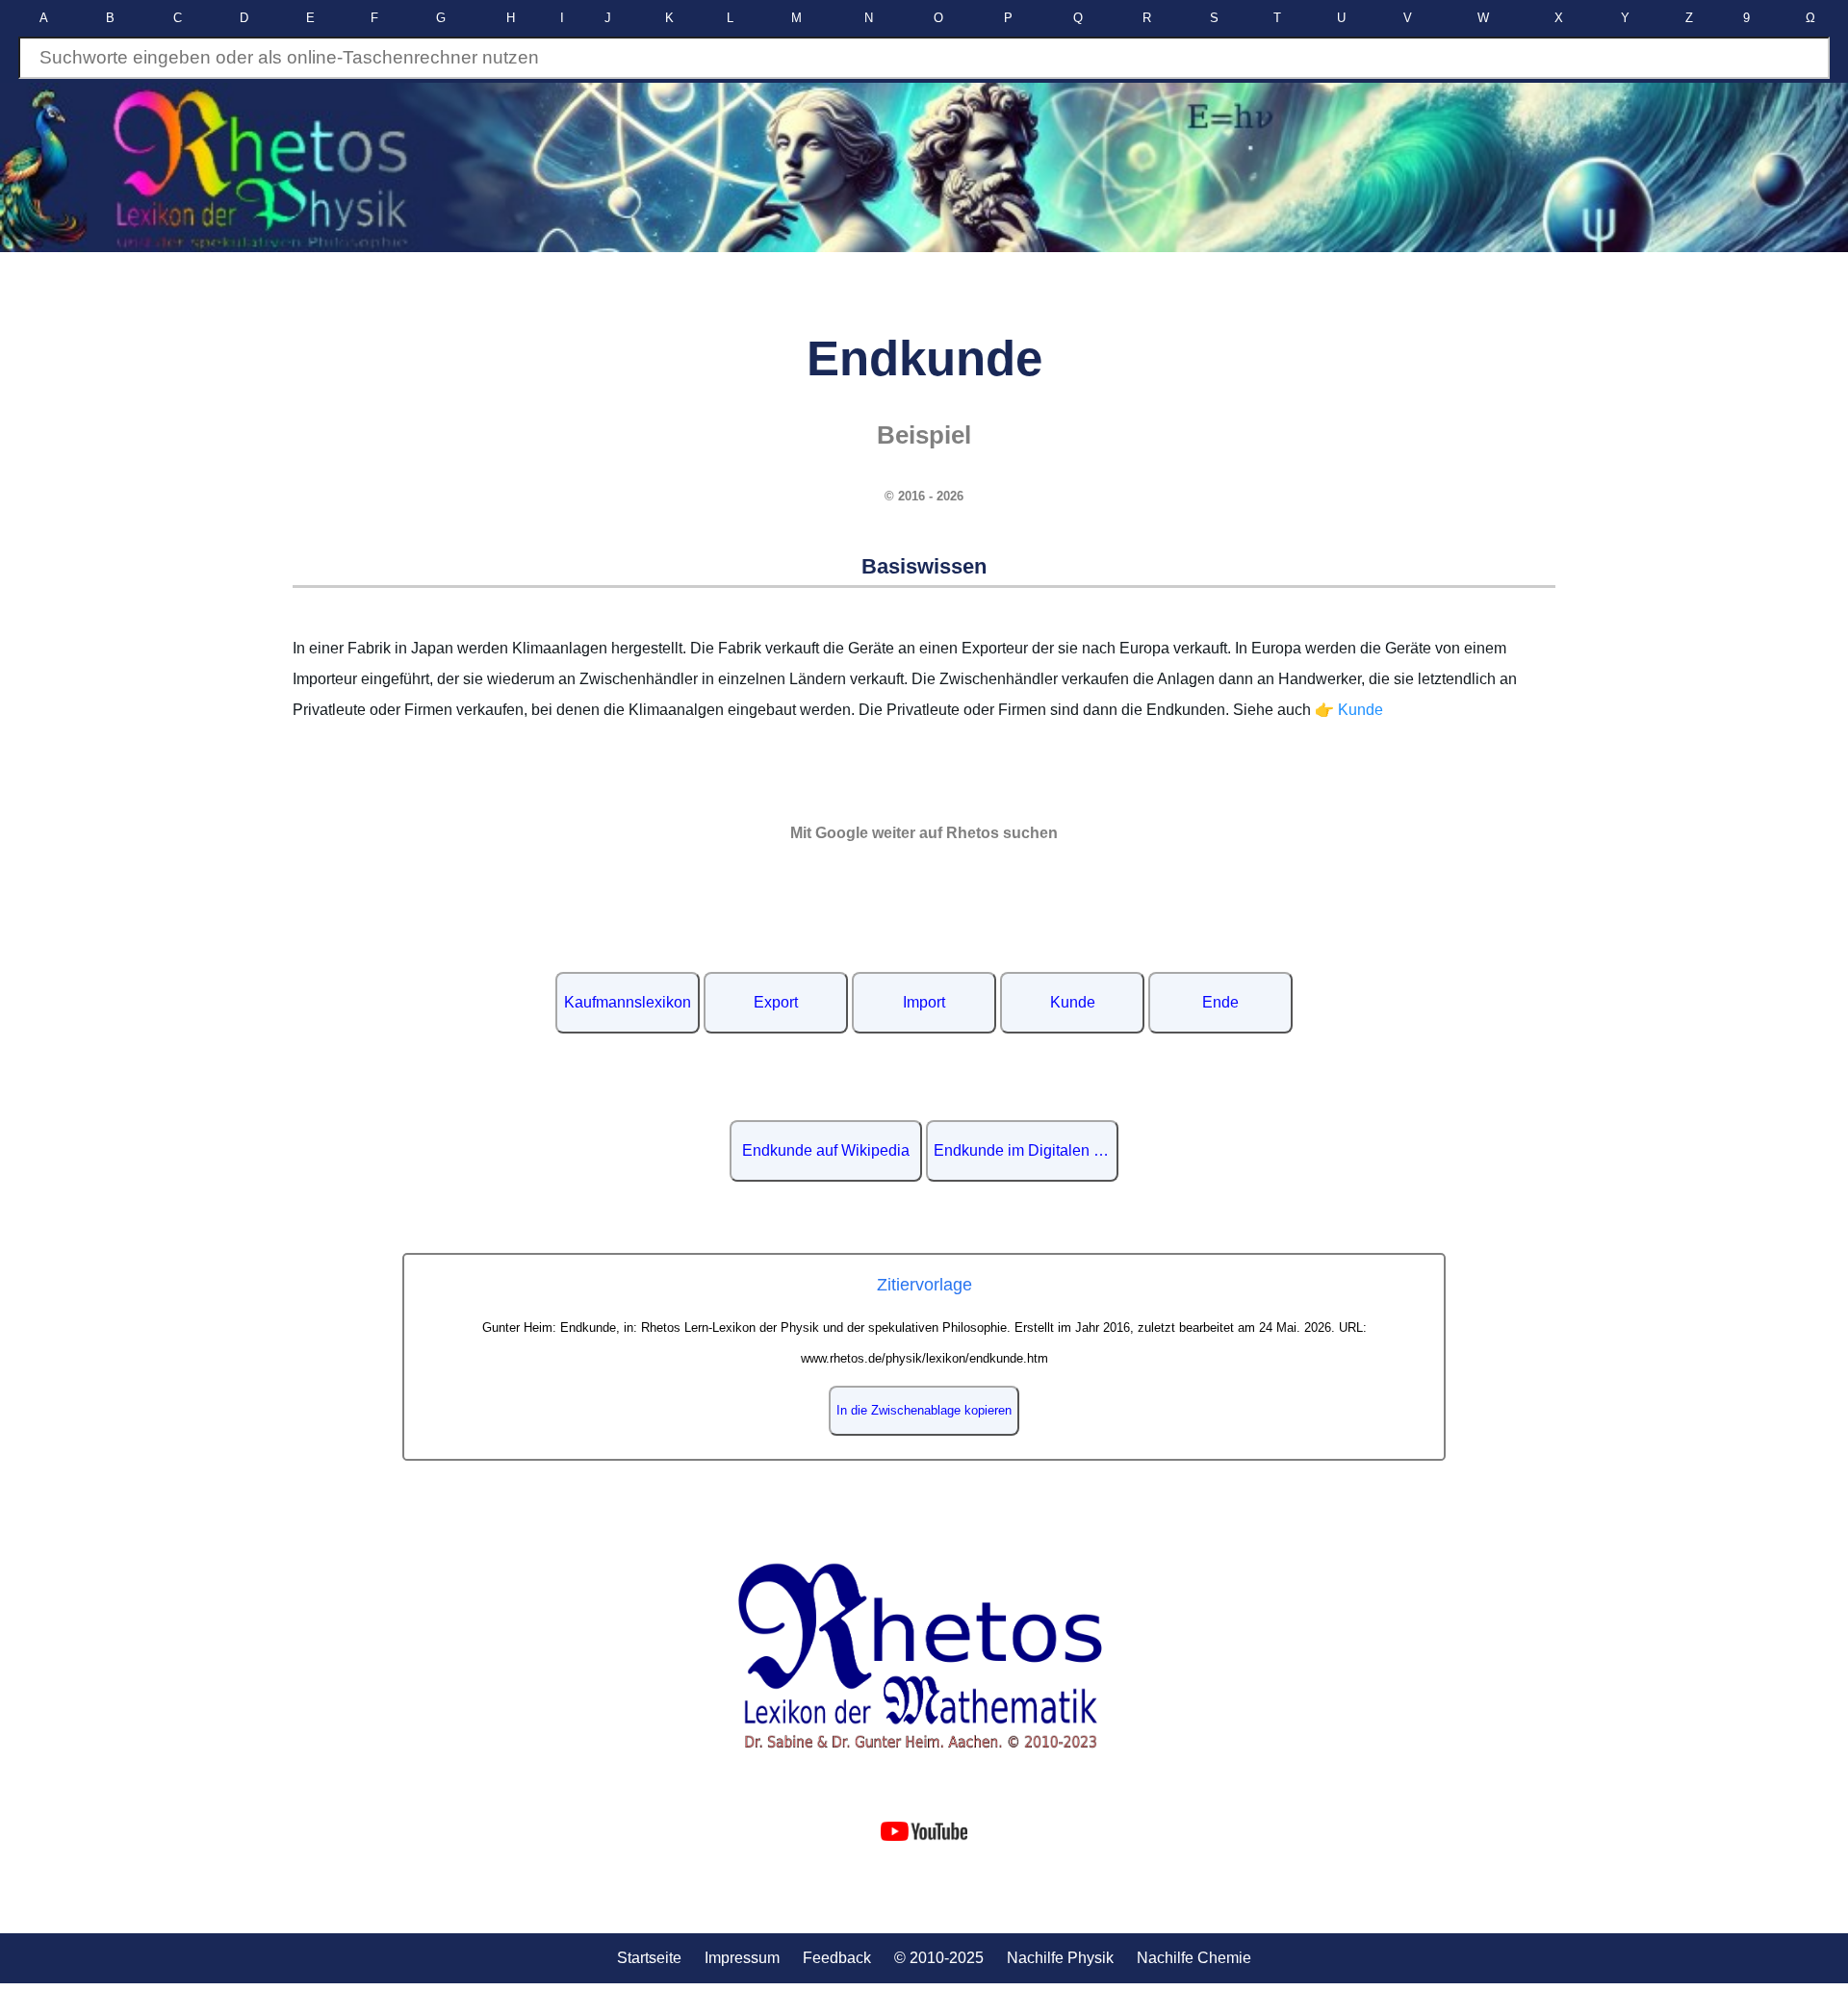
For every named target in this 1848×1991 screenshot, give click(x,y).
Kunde (1073, 1002)
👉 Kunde (1349, 710)
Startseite (649, 1958)
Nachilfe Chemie (1194, 1958)
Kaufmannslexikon (628, 1002)
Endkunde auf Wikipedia (826, 1150)
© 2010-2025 (939, 1958)
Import (924, 1002)
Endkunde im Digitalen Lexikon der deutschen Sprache (1026, 1150)
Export (776, 1002)
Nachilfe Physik (1060, 1958)
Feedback (837, 1958)
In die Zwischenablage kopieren (924, 1410)
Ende (1220, 1002)
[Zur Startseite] (924, 1657)
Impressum (742, 1958)
